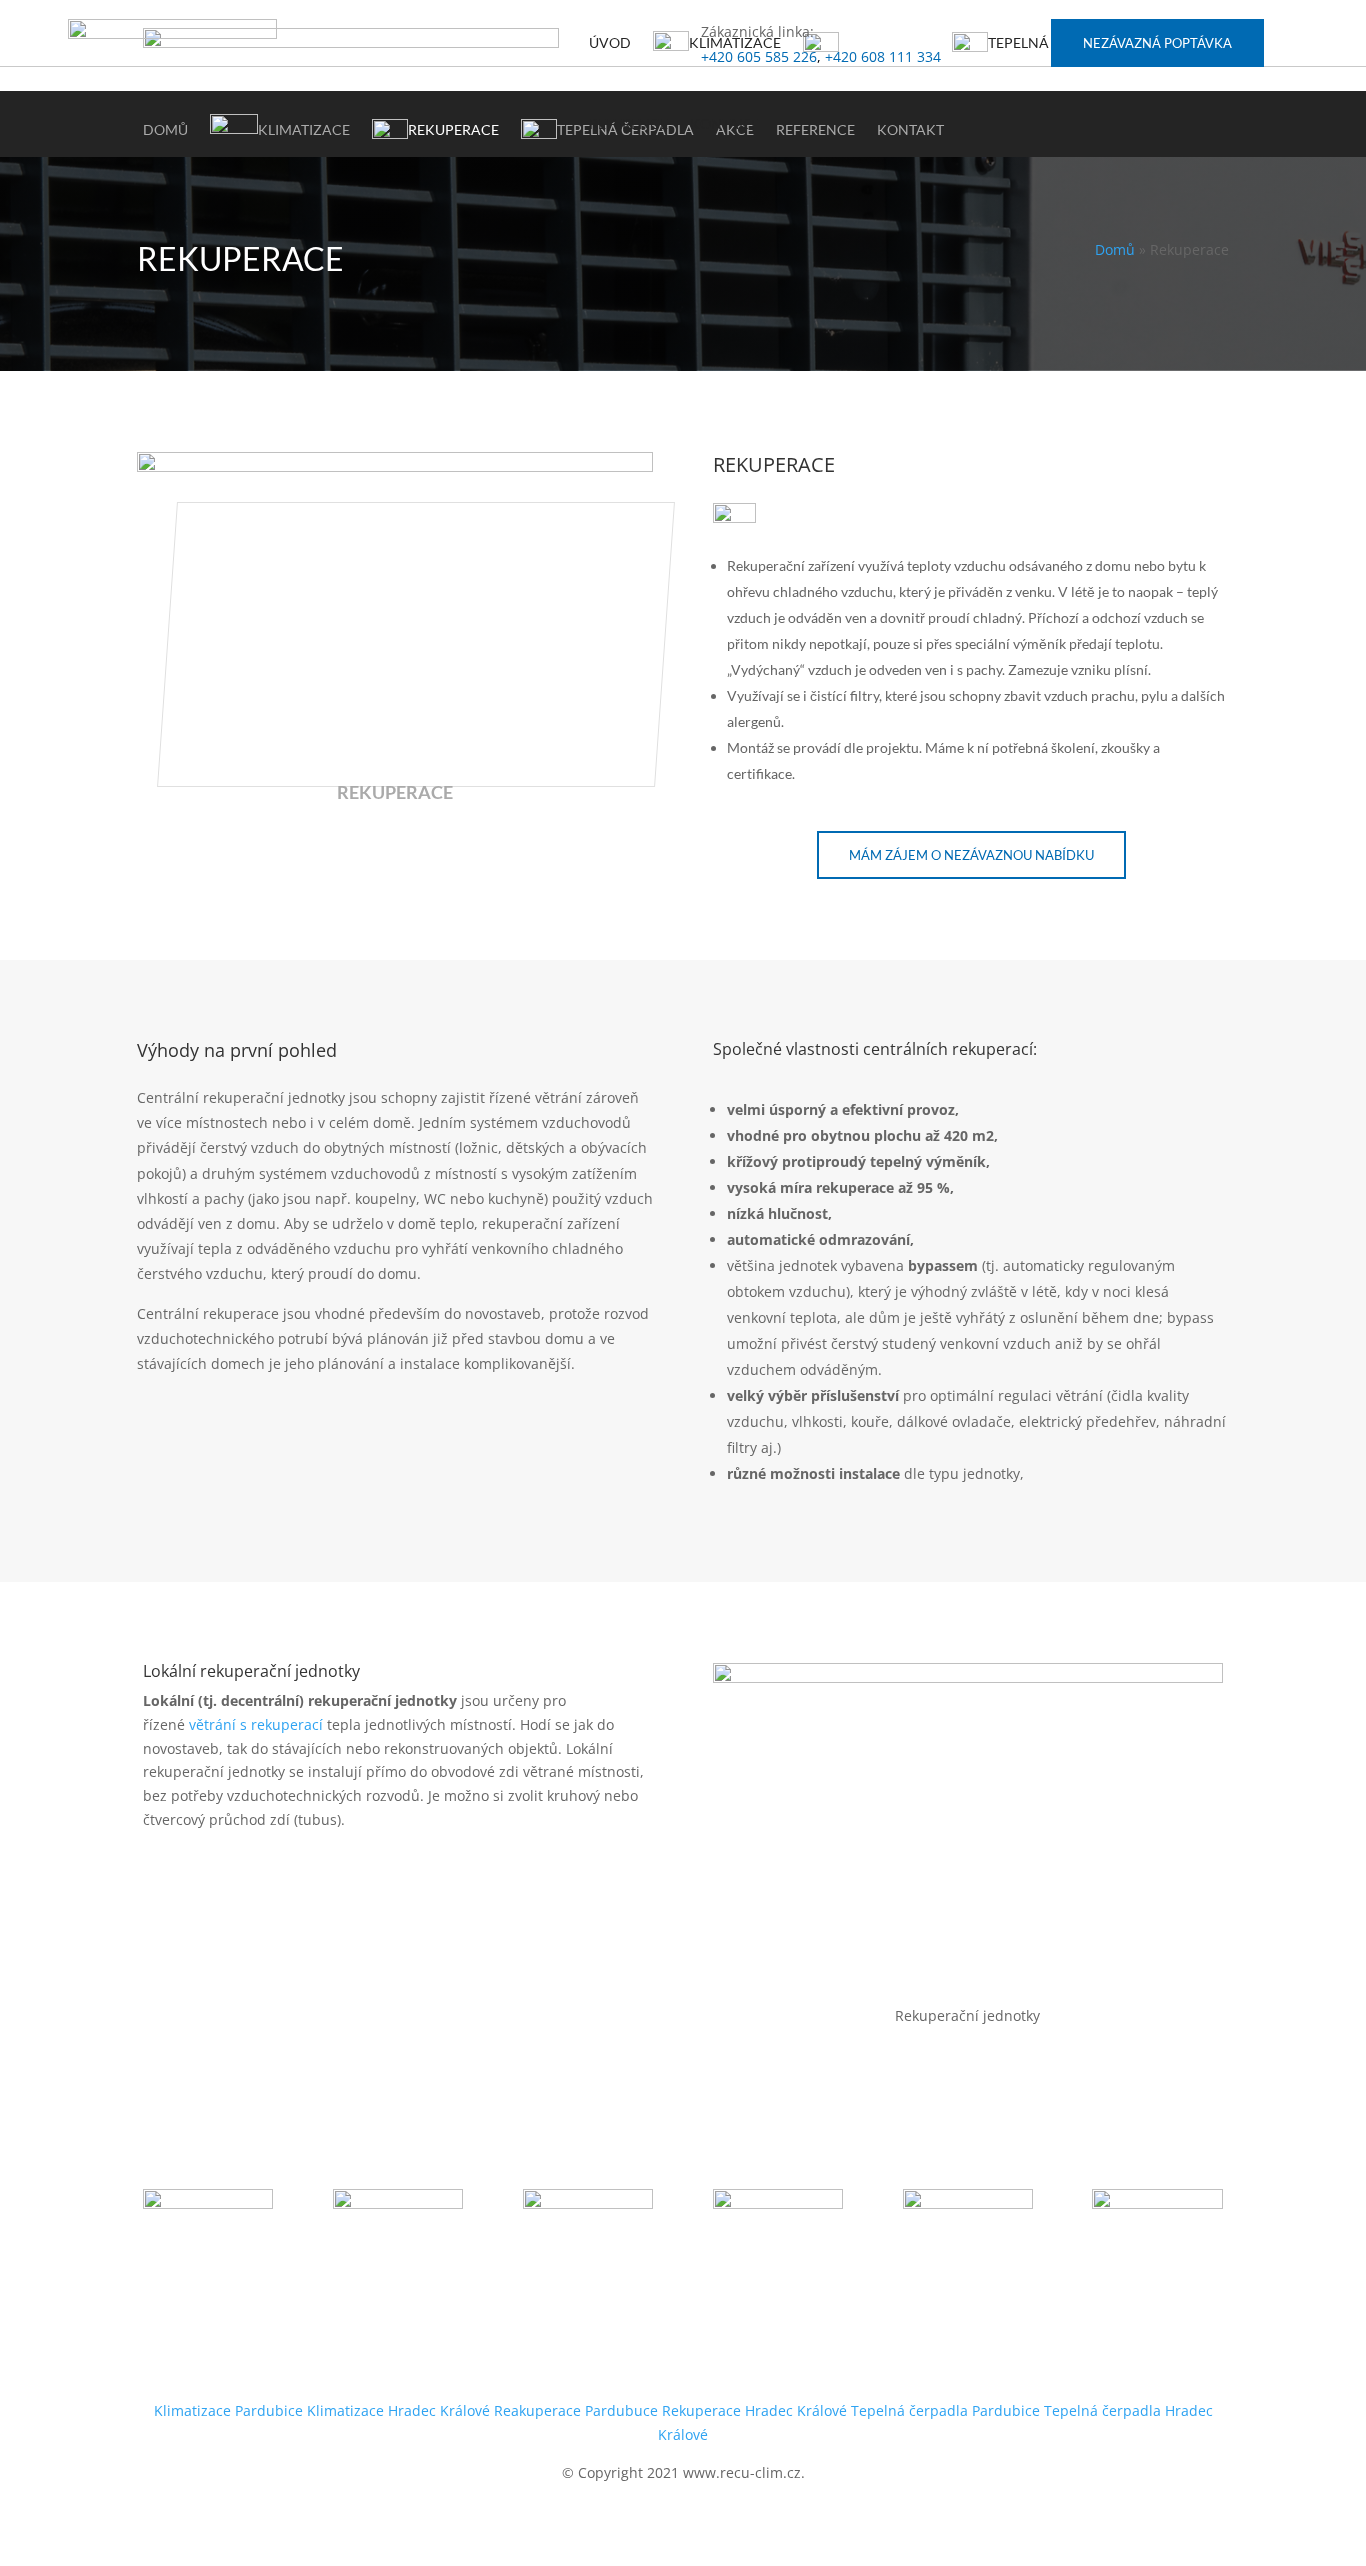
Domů (1115, 249)
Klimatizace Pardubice (228, 2410)
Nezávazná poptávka (1157, 43)
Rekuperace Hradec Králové (754, 2410)
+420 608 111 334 (883, 56)
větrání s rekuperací (256, 1724)
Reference (628, 123)
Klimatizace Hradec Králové (398, 2410)
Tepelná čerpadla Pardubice (945, 2410)
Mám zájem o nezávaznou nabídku (971, 855)
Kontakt (723, 123)
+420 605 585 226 (759, 56)
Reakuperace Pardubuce (576, 2410)
